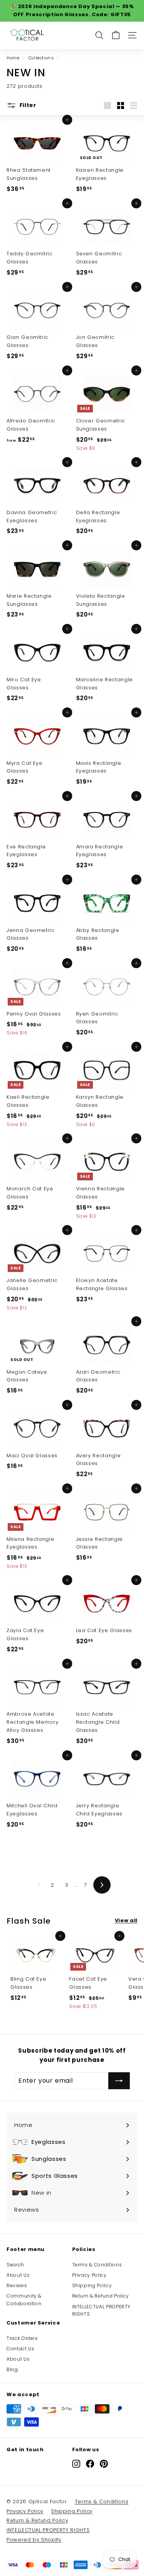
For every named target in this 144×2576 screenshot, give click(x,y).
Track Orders (22, 2338)
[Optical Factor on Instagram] (76, 2464)
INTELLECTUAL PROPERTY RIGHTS (102, 2310)
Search (15, 2265)
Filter (27, 105)
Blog (12, 2369)
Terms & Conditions (97, 2265)
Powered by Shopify (34, 2540)
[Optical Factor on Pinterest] (104, 2464)
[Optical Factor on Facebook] (90, 2464)
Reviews (17, 2285)
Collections (41, 58)
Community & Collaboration (24, 2299)
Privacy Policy (89, 2275)
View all (126, 1920)
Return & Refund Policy (101, 2296)
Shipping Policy (92, 2285)
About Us (18, 2275)
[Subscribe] (119, 2081)
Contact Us (21, 2349)
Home (13, 58)
